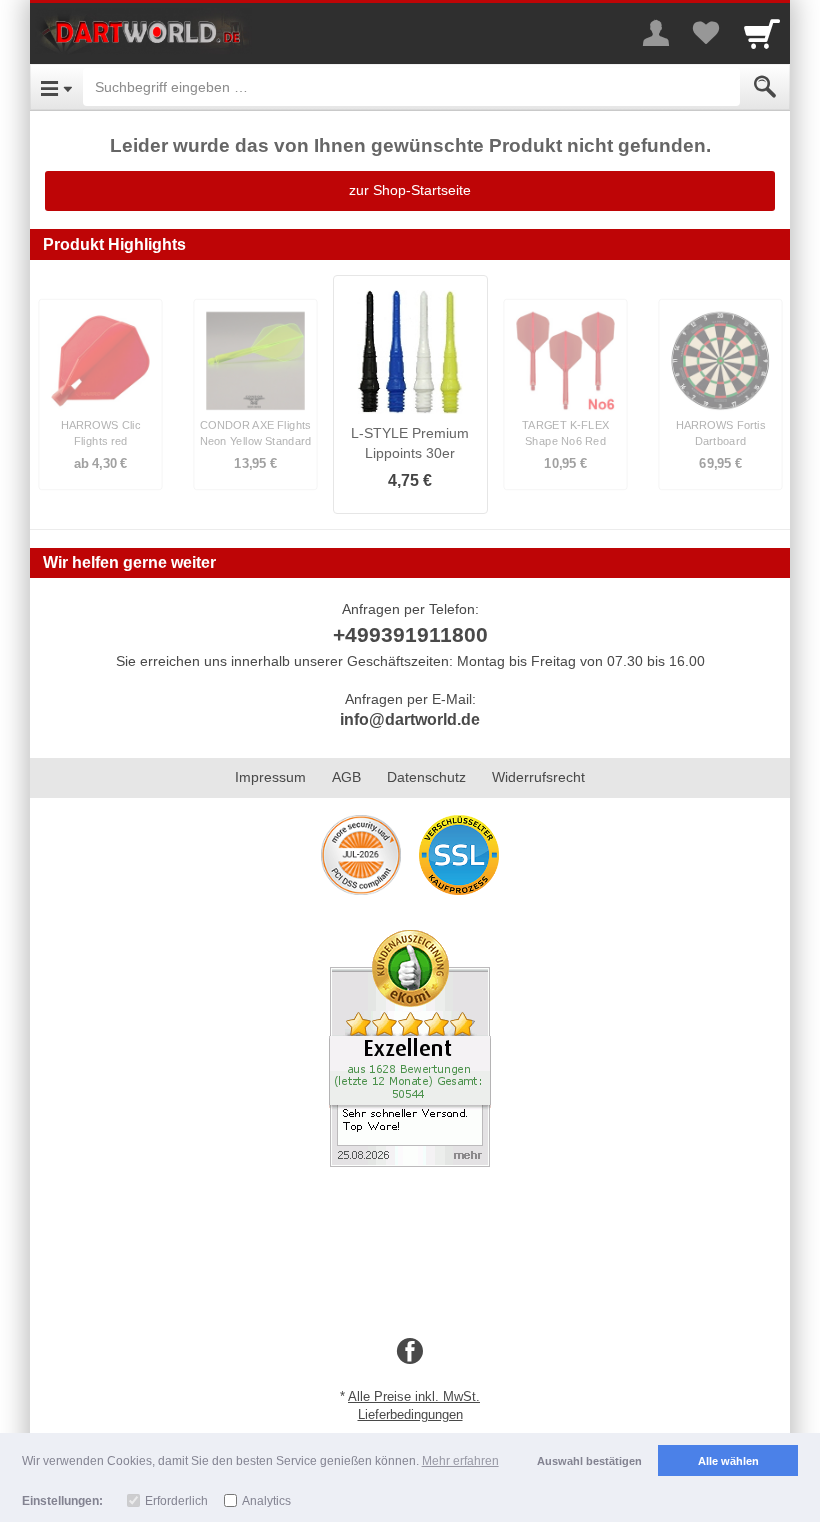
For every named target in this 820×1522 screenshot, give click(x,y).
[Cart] (762, 33)
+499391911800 (410, 634)
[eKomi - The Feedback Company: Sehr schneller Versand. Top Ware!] (410, 1047)
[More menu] (656, 33)
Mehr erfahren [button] (460, 1461)
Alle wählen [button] (728, 1461)
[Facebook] (410, 1352)
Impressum (270, 777)
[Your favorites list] (706, 33)
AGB (346, 777)
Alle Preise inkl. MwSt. (414, 1396)
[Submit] (765, 87)
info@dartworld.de (410, 719)
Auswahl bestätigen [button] (589, 1461)
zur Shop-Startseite (410, 190)
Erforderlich (176, 1501)
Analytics (266, 1501)
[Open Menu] (56, 87)
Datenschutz (426, 777)
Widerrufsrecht (538, 777)
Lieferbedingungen (410, 1414)
